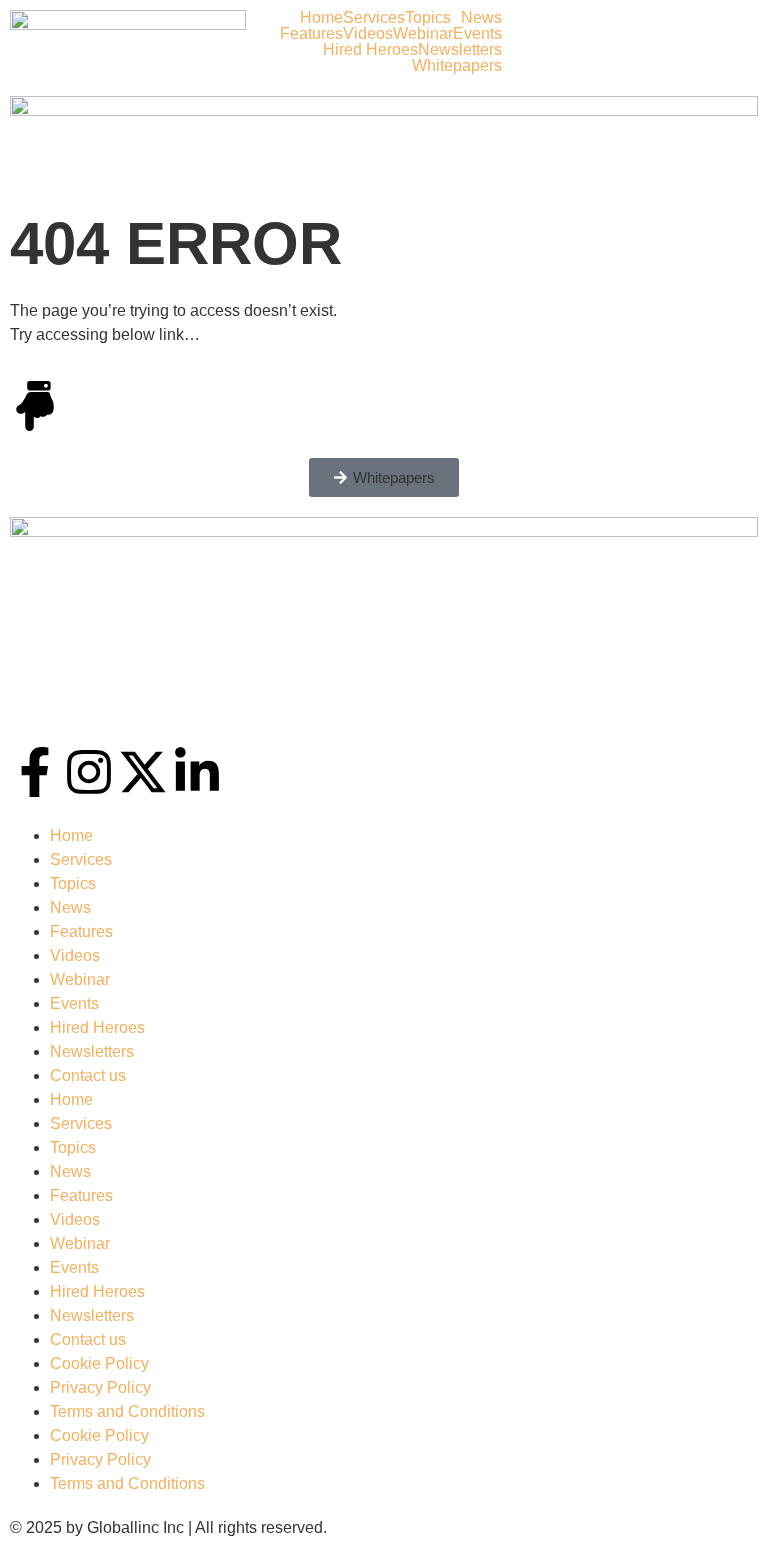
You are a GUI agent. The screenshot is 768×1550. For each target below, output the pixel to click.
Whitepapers (457, 66)
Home (321, 18)
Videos (368, 34)
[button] (433, 18)
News (481, 18)
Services (374, 18)
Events (477, 34)
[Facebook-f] (35, 772)
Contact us (88, 1075)
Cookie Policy (99, 1363)
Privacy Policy (100, 1387)
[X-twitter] (143, 772)
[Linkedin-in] (197, 772)
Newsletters (460, 50)
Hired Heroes (370, 50)
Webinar (423, 34)
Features (311, 34)
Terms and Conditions (127, 1411)
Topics (428, 18)
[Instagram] (89, 772)
